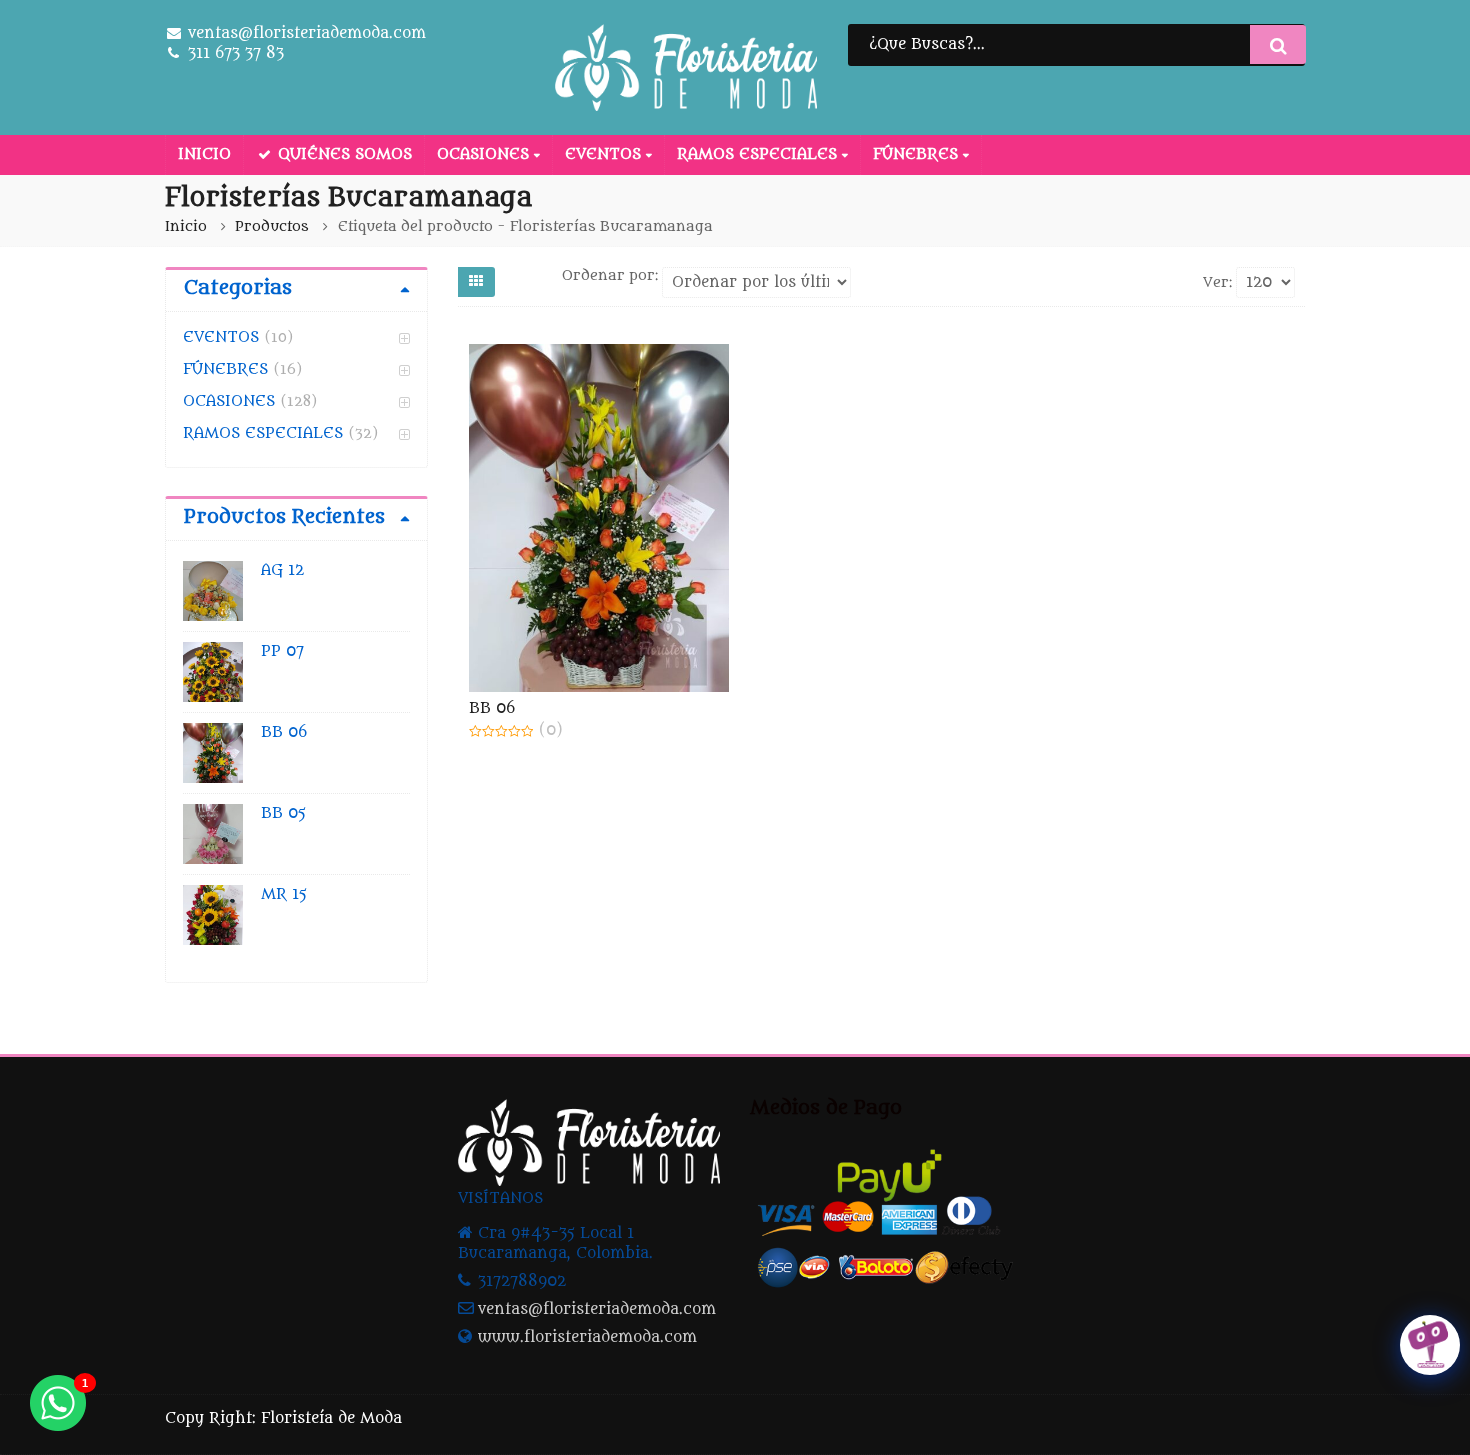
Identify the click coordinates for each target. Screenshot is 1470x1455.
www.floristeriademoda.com (587, 1337)
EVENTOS (605, 154)
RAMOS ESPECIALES (759, 154)
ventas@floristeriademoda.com (597, 1309)
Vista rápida (608, 708)
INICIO (204, 154)
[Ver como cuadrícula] (477, 282)
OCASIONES (485, 154)
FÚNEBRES (918, 154)
